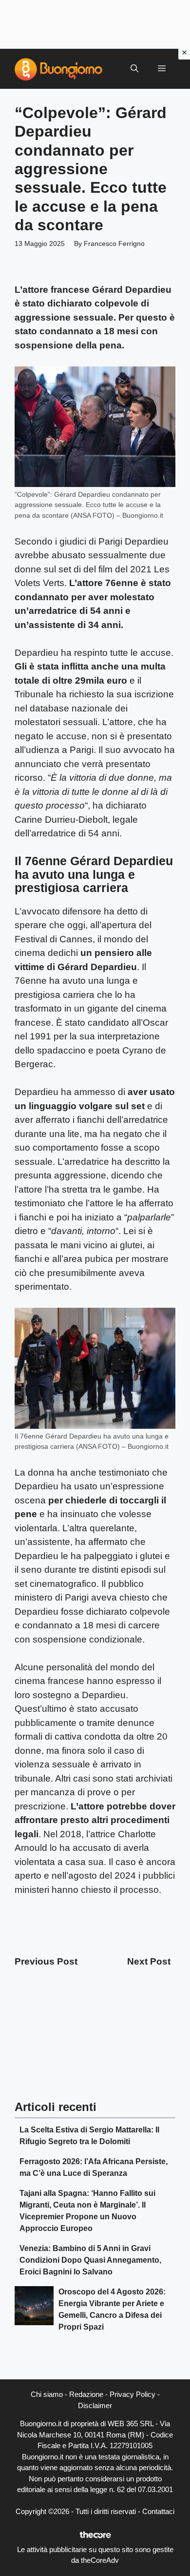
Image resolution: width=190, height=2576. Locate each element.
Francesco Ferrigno (114, 243)
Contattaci (158, 2511)
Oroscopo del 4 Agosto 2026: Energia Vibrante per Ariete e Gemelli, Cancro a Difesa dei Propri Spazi (112, 2309)
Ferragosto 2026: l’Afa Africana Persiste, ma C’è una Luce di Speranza (94, 2167)
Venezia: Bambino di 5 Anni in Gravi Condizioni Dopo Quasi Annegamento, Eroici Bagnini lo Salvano (90, 2260)
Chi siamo (47, 2394)
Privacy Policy (133, 2394)
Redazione (86, 2394)
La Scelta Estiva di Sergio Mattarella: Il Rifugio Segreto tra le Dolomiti (89, 2136)
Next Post (149, 1961)
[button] (134, 69)
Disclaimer (95, 2405)
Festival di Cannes (54, 939)
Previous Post (46, 1961)
